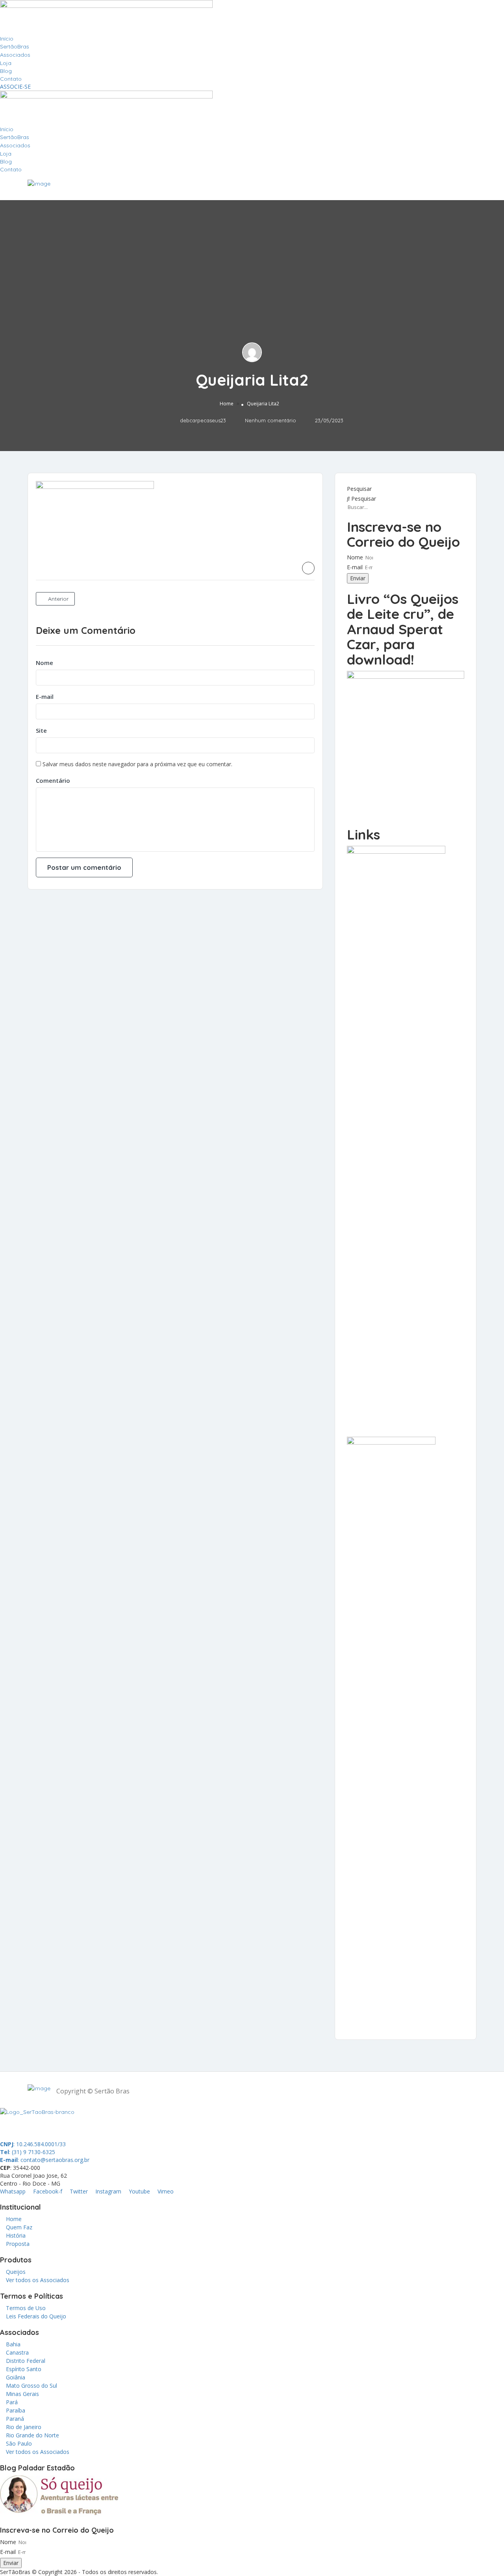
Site (41, 730)
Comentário (53, 780)
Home (227, 404)
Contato (11, 79)
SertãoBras (15, 46)
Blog (6, 71)
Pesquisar (359, 489)
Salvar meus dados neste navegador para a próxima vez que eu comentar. (137, 764)
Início (7, 39)
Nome (44, 663)
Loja (6, 63)
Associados (15, 55)
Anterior (57, 599)
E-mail (45, 696)
